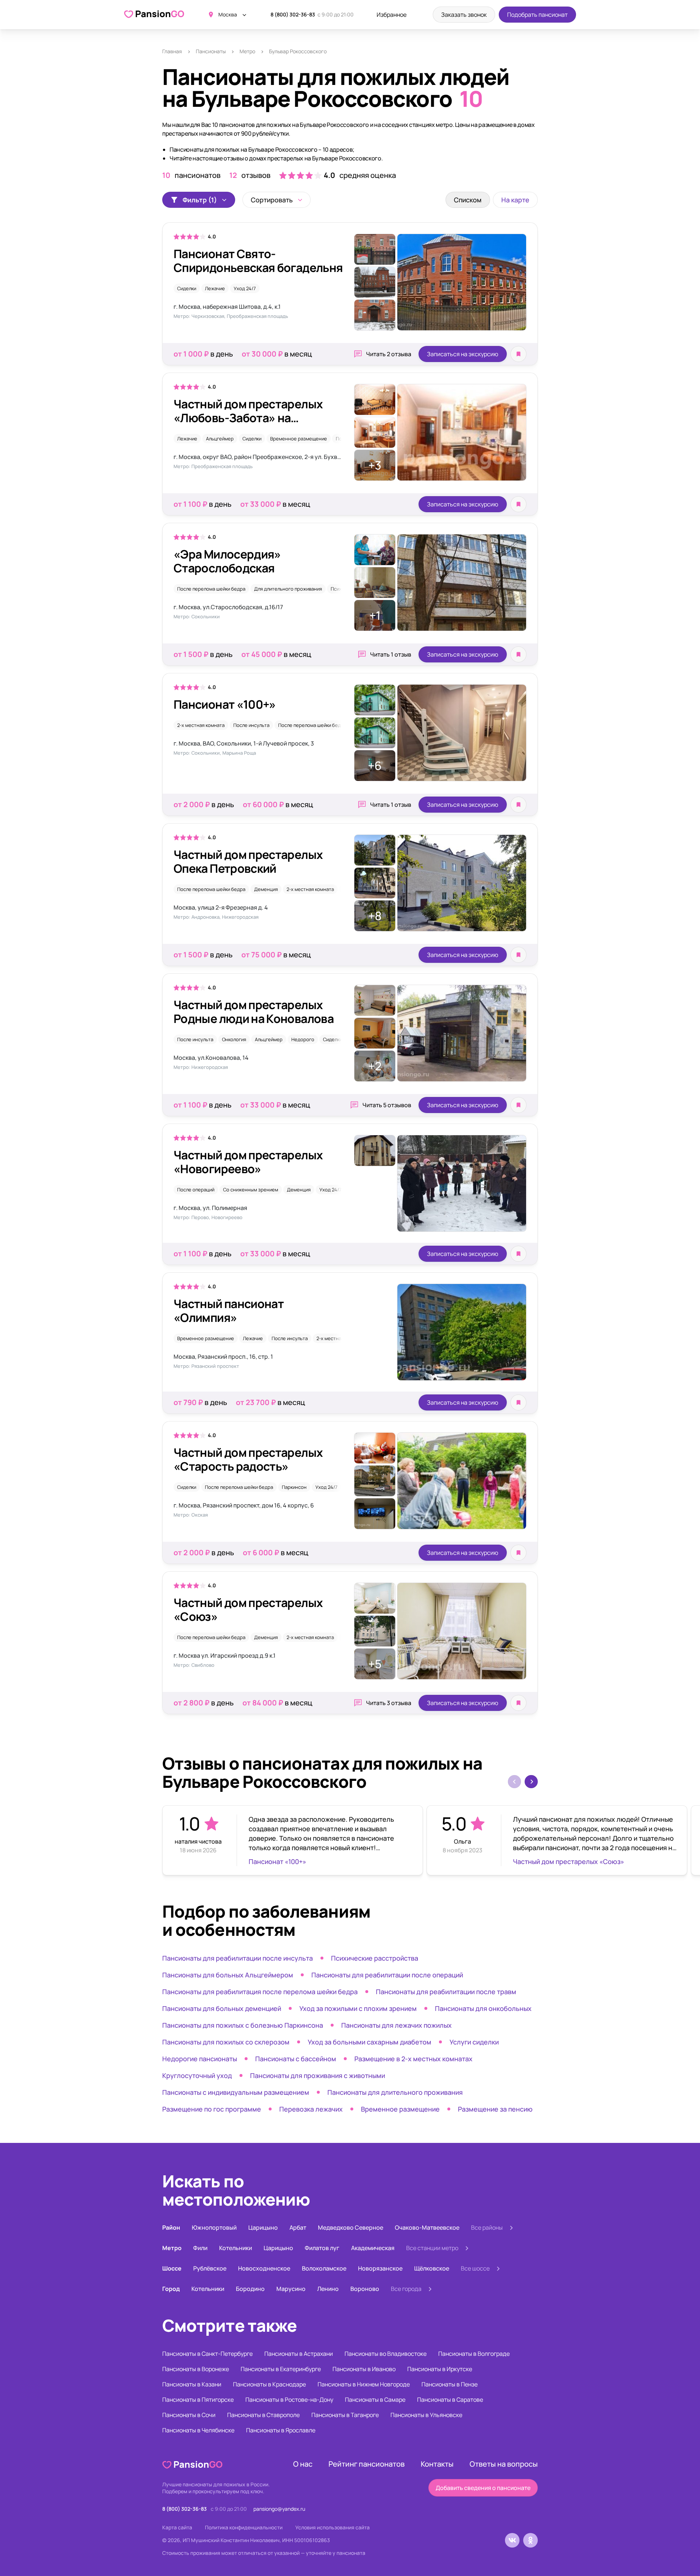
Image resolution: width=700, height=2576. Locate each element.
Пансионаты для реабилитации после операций (387, 1975)
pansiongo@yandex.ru (279, 2509)
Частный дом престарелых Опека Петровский (248, 861)
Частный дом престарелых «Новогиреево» (248, 1162)
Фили (200, 2248)
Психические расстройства (375, 1958)
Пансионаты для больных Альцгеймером (228, 1975)
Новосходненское (264, 2268)
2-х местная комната (201, 725)
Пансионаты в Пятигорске (198, 2400)
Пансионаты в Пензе (450, 2384)
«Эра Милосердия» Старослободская (227, 561)
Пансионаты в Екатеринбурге (281, 2369)
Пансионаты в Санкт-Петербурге (207, 2354)
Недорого (303, 1039)
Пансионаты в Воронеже (196, 2369)
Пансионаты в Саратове (450, 2400)
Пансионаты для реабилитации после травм (446, 1992)
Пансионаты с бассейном (296, 2059)
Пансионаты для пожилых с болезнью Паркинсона (243, 2025)
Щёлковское (432, 2268)
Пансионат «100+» (225, 704)
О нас (303, 2464)
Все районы (487, 2227)
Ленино (328, 2289)
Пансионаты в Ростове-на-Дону (289, 2400)
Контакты (437, 2464)
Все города (406, 2289)
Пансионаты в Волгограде (474, 2354)
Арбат (298, 2227)
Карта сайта (177, 2527)
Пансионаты (211, 51)
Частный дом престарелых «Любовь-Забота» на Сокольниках (248, 418)
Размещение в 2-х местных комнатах (413, 2059)
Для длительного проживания (288, 589)
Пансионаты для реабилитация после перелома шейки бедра (260, 1992)
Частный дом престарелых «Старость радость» (248, 1459)
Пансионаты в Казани (192, 2384)
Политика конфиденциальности (244, 2527)
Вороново (365, 2289)
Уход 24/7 (245, 288)
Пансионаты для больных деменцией (222, 2008)
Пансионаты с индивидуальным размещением (236, 2092)
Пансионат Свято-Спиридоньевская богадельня (258, 261)
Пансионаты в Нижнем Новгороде (364, 2384)
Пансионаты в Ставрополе (263, 2415)
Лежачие (215, 288)
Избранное (392, 15)
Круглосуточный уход (197, 2075)
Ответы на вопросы (504, 2464)
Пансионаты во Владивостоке (386, 2354)
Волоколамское (324, 2268)
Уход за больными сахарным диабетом (370, 2042)
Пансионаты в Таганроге (345, 2415)
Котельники (236, 2248)
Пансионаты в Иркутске (440, 2369)
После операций (196, 1190)
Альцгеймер (220, 439)
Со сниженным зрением (251, 1190)
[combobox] (277, 200)
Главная (172, 51)
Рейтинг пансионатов (367, 2464)
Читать (389, 354)
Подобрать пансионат (537, 15)
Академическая (373, 2248)
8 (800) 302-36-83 (293, 14)
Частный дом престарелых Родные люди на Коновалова (254, 1012)
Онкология (234, 1039)
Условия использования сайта (332, 2527)
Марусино (291, 2289)
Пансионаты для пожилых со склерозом (226, 2042)
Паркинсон (294, 1487)
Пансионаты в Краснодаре (269, 2384)
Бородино (250, 2289)
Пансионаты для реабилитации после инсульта (238, 1958)
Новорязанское (380, 2268)
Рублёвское (210, 2268)
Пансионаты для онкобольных (483, 2008)
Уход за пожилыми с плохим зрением (358, 2008)
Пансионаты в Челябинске (198, 2430)
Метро (247, 51)
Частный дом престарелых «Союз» (248, 1610)
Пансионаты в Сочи (189, 2415)
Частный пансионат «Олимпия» (229, 1311)
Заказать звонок (464, 15)
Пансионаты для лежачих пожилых (396, 2025)
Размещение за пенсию (495, 2109)
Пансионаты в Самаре (375, 2400)
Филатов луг (322, 2248)
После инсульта (251, 725)
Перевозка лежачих (311, 2109)
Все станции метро (432, 2248)
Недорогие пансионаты (200, 2059)
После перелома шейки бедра (211, 589)
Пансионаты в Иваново (364, 2369)
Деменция (266, 889)
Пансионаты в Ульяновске (426, 2415)
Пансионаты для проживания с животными (318, 2075)
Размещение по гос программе (212, 2109)
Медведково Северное (351, 2227)
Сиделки (187, 288)
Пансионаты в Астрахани (299, 2354)
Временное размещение (299, 439)
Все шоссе (475, 2268)
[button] (531, 1782)
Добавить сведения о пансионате (483, 2488)
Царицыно (263, 2227)
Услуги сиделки (474, 2042)
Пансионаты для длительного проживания (395, 2092)
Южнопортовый (214, 2227)
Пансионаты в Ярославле (281, 2430)
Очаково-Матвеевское (427, 2227)
